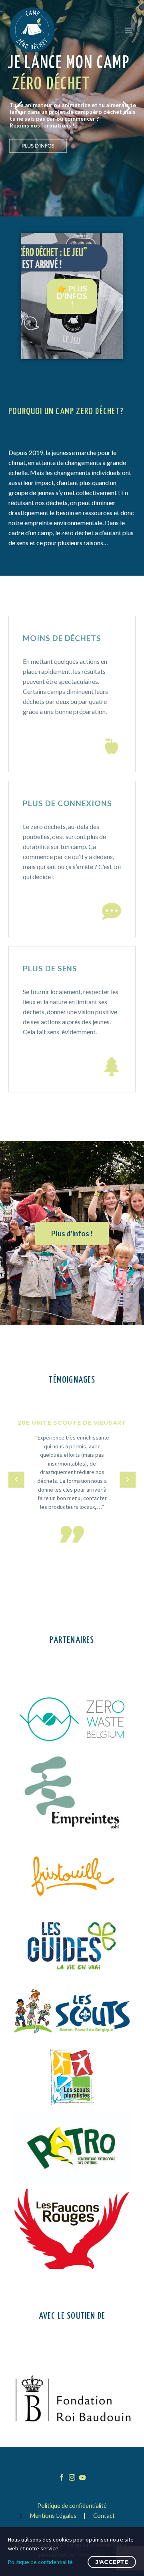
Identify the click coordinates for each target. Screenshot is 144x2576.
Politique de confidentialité (72, 2506)
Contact (104, 2516)
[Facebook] (62, 2477)
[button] (112, 746)
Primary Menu (128, 30)
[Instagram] (72, 2477)
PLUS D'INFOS (38, 146)
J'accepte (112, 2562)
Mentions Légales (53, 2516)
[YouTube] (82, 2477)
